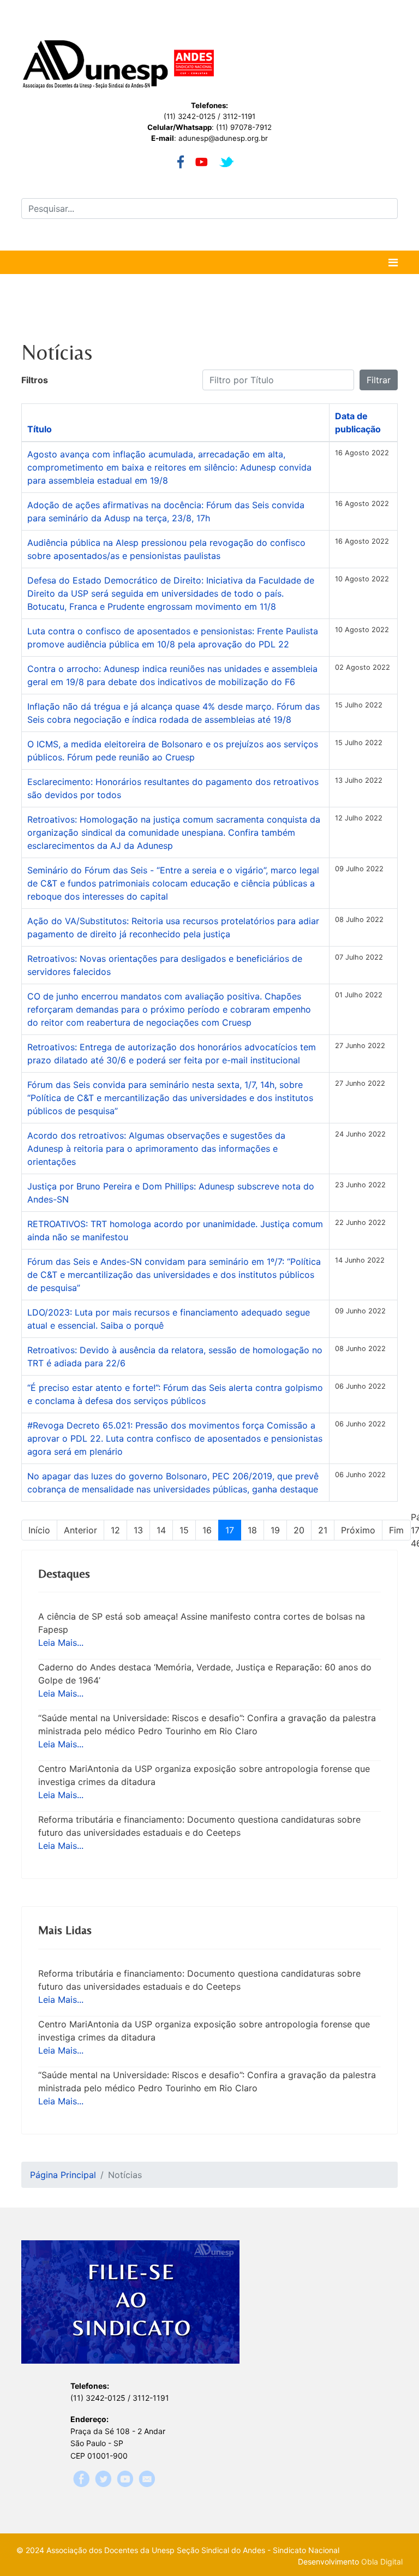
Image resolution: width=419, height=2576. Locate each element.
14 (161, 1530)
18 (252, 1530)
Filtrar (379, 380)
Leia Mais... (61, 1643)
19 (275, 1530)
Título (40, 429)
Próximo (358, 1530)
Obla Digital (382, 2562)
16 (207, 1530)
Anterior (80, 1530)
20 (299, 1530)
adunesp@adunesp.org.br (223, 138)
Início (39, 1530)
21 (323, 1530)
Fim (396, 1530)
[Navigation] (393, 263)
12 (115, 1530)
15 (184, 1530)
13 (138, 1530)
